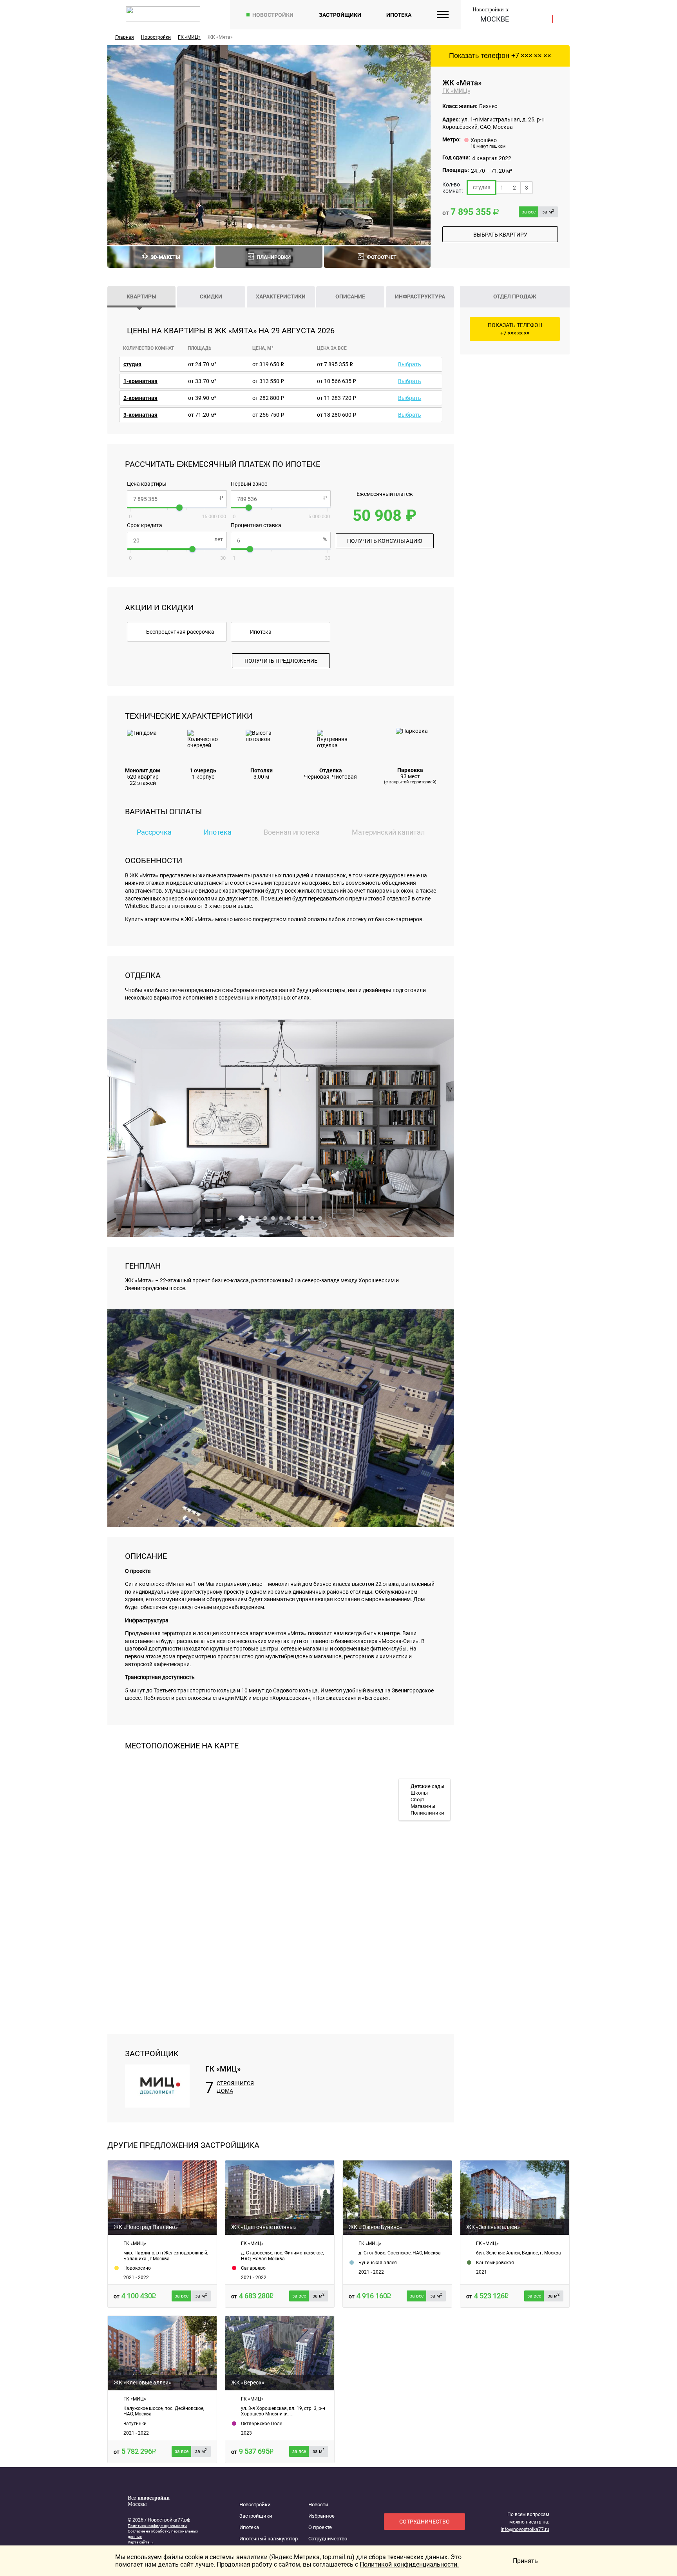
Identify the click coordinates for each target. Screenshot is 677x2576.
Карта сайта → (141, 2542)
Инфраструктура (420, 296)
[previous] (121, 145)
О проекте (320, 2527)
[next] (416, 145)
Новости (318, 2505)
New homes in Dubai (146, 2548)
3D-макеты (165, 257)
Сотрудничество (328, 2539)
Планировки (274, 257)
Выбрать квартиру (500, 235)
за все (529, 212)
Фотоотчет (382, 257)
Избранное (321, 2516)
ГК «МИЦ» (456, 91)
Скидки (211, 296)
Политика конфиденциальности (157, 2526)
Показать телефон (500, 56)
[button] (250, 226)
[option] (269, 145)
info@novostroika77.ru (525, 2529)
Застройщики (340, 15)
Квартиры (141, 296)
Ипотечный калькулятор (269, 2539)
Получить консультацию (385, 541)
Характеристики (281, 296)
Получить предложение (281, 661)
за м (548, 212)
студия (482, 187)
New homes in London (147, 2553)
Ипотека (399, 15)
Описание (350, 296)
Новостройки (273, 15)
